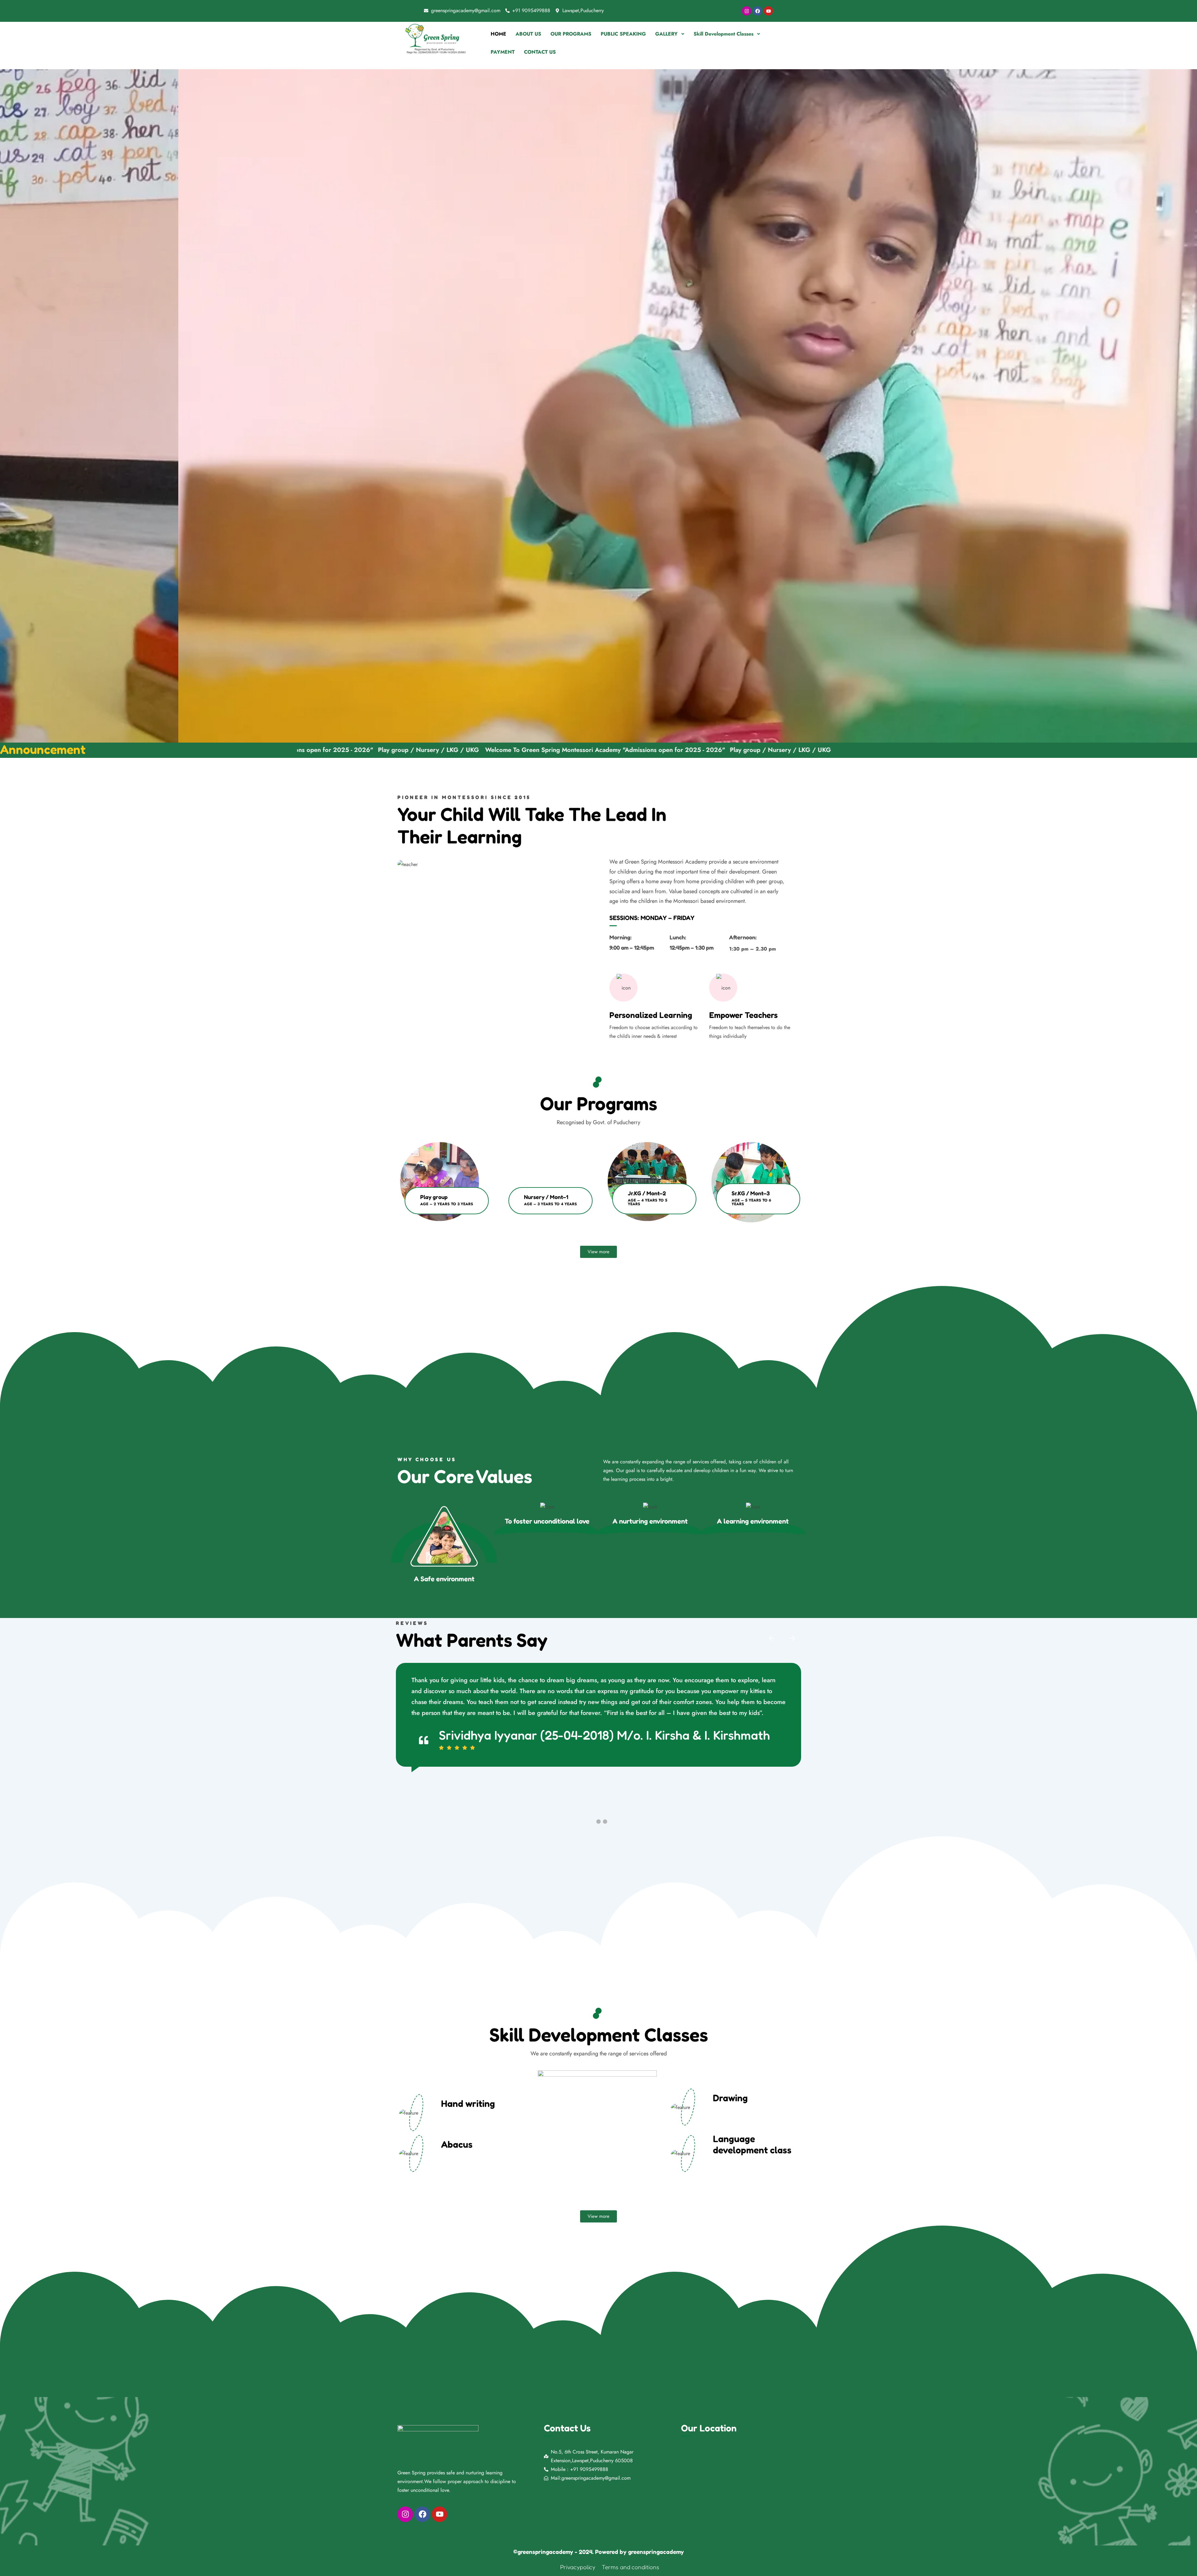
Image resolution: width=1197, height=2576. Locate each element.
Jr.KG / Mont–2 (647, 1193)
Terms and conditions (630, 2567)
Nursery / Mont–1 (546, 1197)
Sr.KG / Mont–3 (751, 1193)
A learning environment (753, 1521)
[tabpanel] (443, 1186)
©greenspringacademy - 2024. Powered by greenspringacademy (599, 2552)
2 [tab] (598, 1822)
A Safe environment (444, 1579)
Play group (434, 1197)
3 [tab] (605, 1822)
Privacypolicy (578, 2567)
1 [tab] (598, 1238)
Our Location (709, 2428)
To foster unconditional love (547, 1521)
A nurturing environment (650, 1521)
